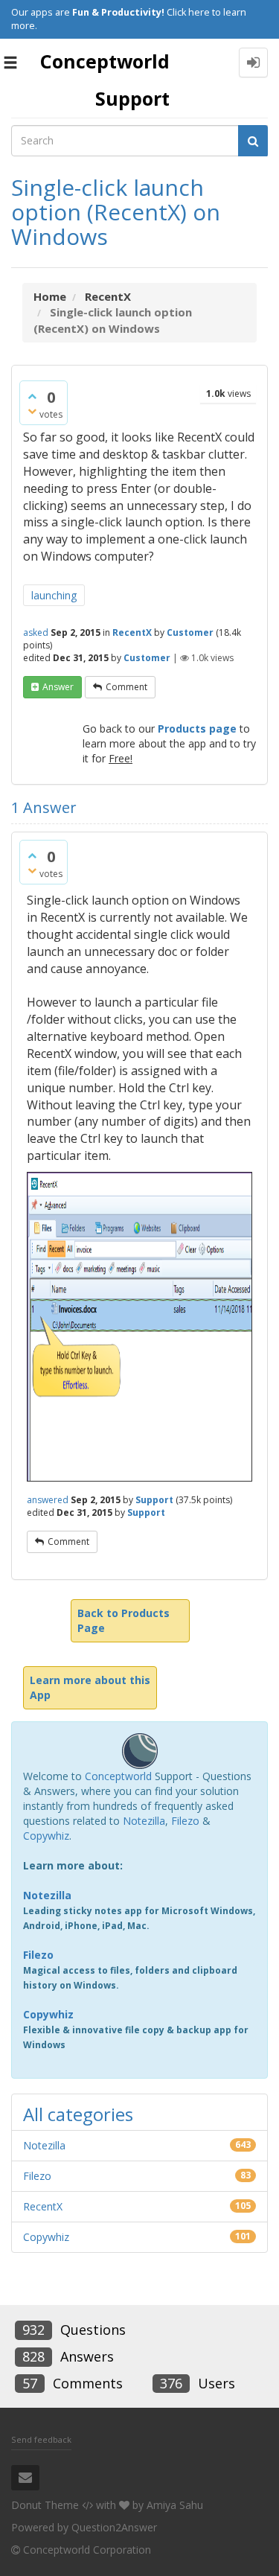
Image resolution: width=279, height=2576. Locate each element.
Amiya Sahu (175, 2505)
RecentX (132, 632)
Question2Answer (114, 2527)
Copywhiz (46, 1836)
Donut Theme (45, 2505)
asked (36, 632)
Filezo (185, 1821)
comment (126, 687)
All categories (78, 2114)
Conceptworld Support (105, 80)
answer (58, 687)
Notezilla (144, 1821)
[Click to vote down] (32, 411)
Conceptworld (118, 1776)
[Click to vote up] (32, 396)
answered (48, 1500)
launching (54, 595)
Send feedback (41, 2439)
